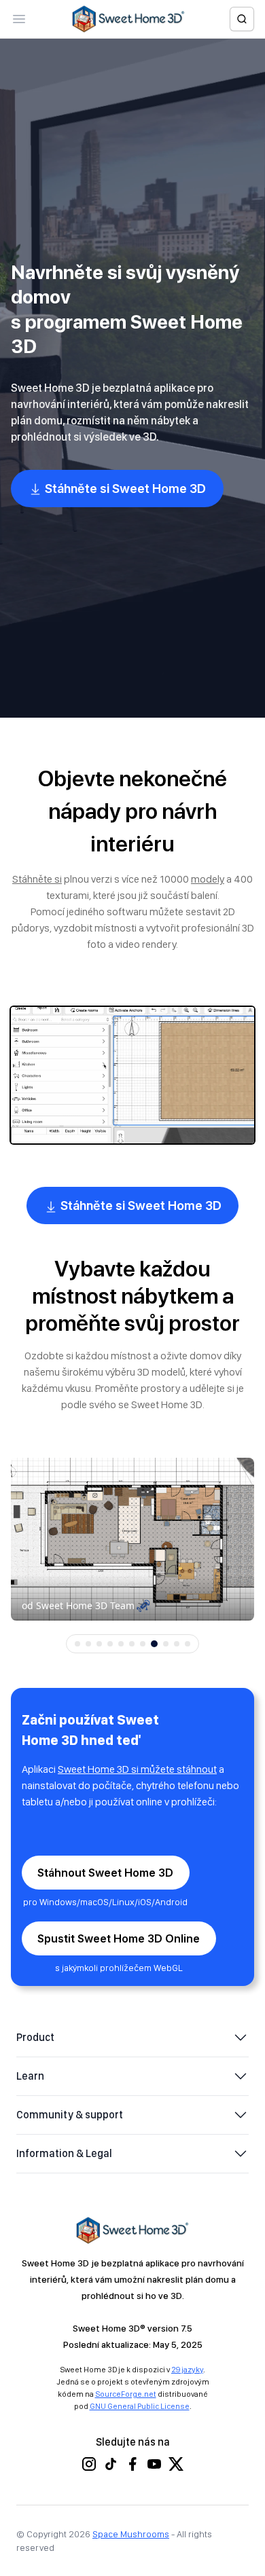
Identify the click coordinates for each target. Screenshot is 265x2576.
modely (208, 879)
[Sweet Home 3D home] (128, 19)
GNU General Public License (140, 2406)
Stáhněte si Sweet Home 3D (124, 489)
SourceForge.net (126, 2394)
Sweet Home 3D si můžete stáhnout (137, 1769)
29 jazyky (187, 2370)
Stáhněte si (37, 879)
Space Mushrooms (131, 2534)
